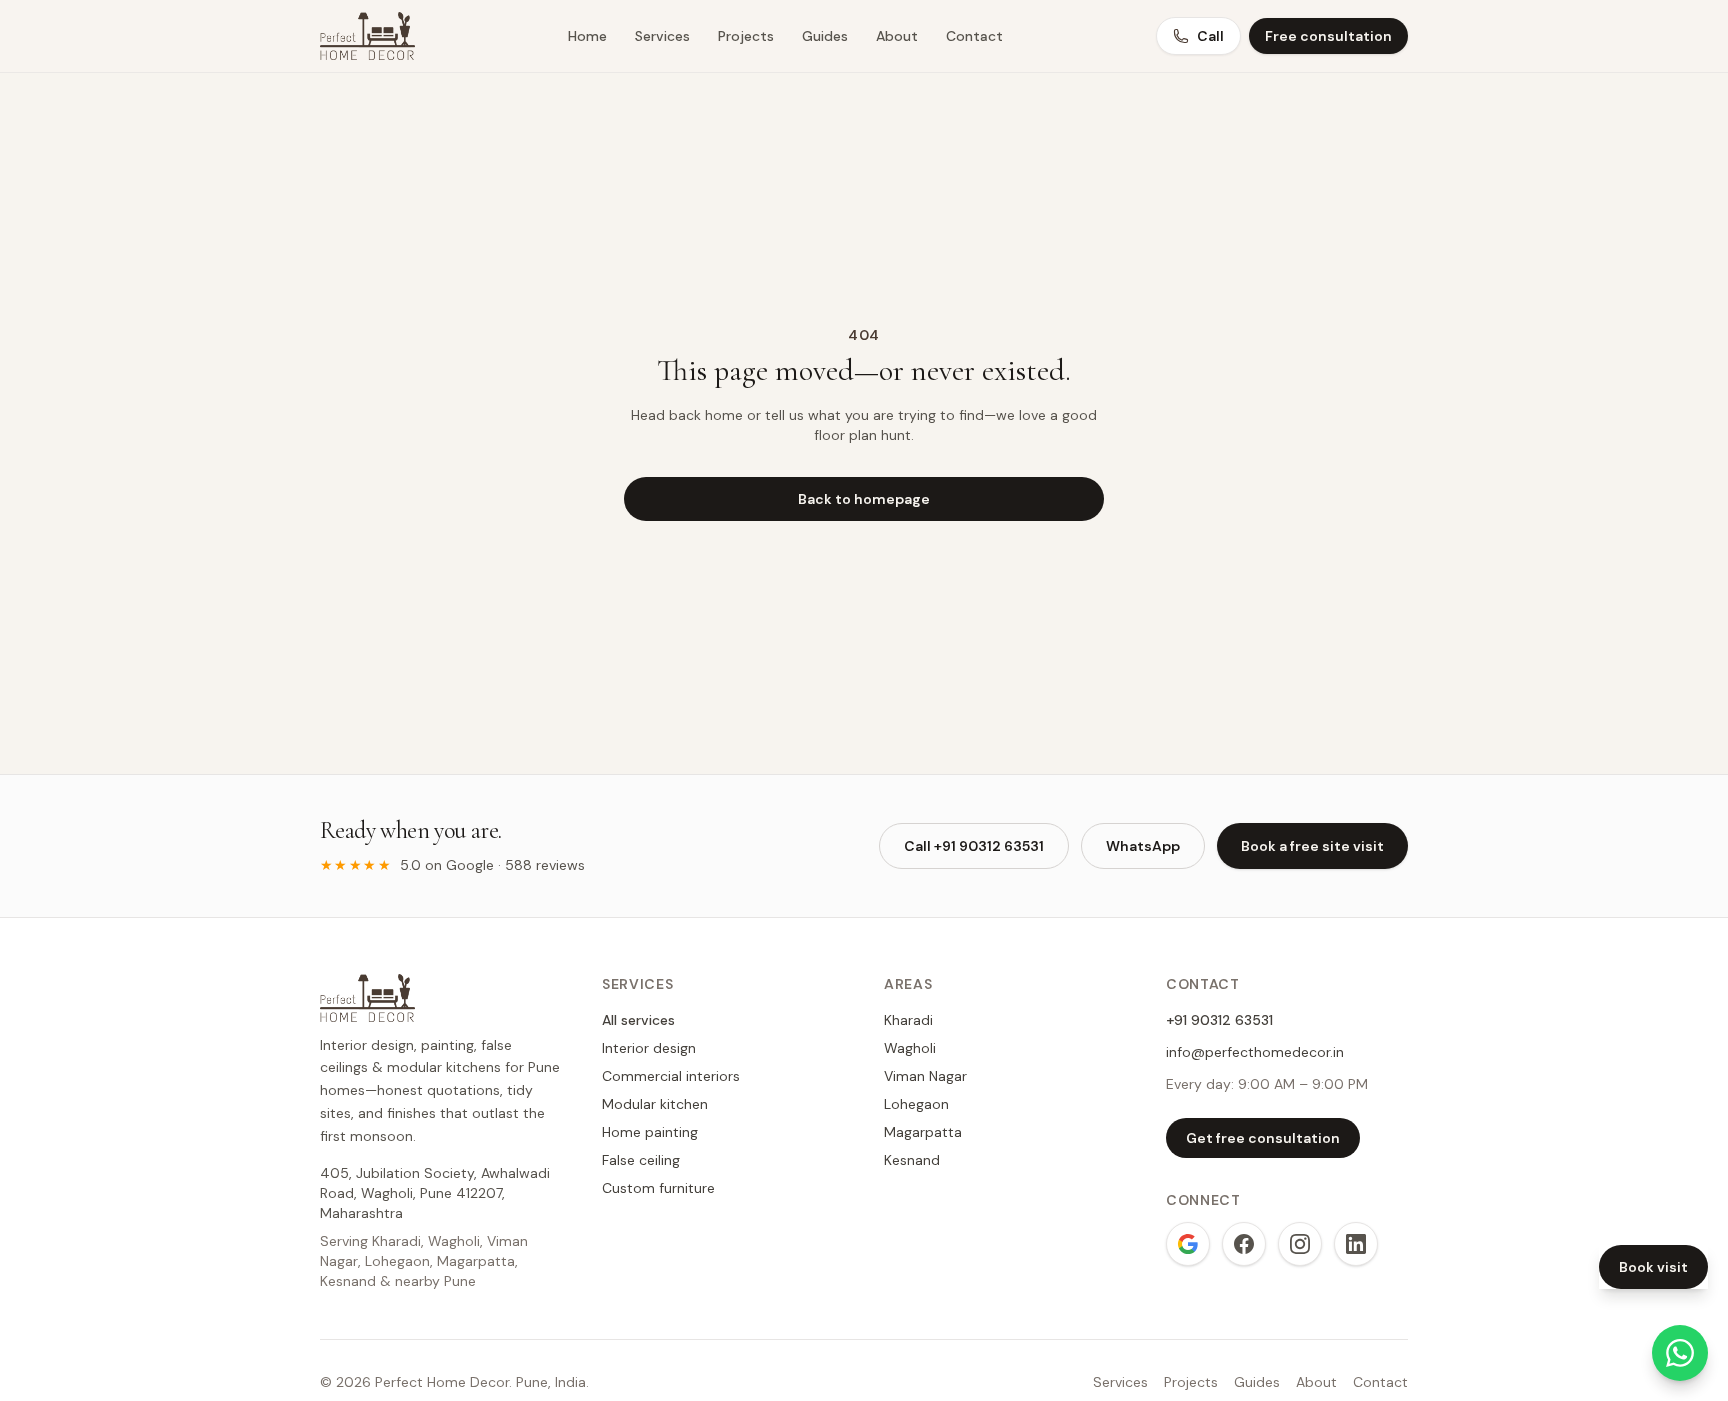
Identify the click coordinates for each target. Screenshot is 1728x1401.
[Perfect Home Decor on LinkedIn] (1356, 1244)
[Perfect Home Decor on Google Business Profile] (1188, 1244)
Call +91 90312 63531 (974, 846)
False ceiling (641, 1160)
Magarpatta (923, 1132)
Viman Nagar (925, 1076)
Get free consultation (1263, 1138)
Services (662, 36)
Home (587, 36)
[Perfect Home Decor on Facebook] (1244, 1244)
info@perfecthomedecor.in (1255, 1052)
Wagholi (910, 1048)
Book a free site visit (1312, 846)
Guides (825, 36)
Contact (974, 36)
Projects (746, 36)
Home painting (650, 1132)
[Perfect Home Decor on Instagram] (1300, 1244)
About (897, 36)
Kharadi (908, 1020)
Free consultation (1328, 36)
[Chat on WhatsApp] (1680, 1353)
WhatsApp (1143, 846)
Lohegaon (916, 1104)
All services (638, 1020)
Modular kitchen (655, 1104)
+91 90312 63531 (1219, 1020)
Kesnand (912, 1160)
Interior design (649, 1048)
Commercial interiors (671, 1076)
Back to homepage (864, 499)
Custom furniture (658, 1188)
